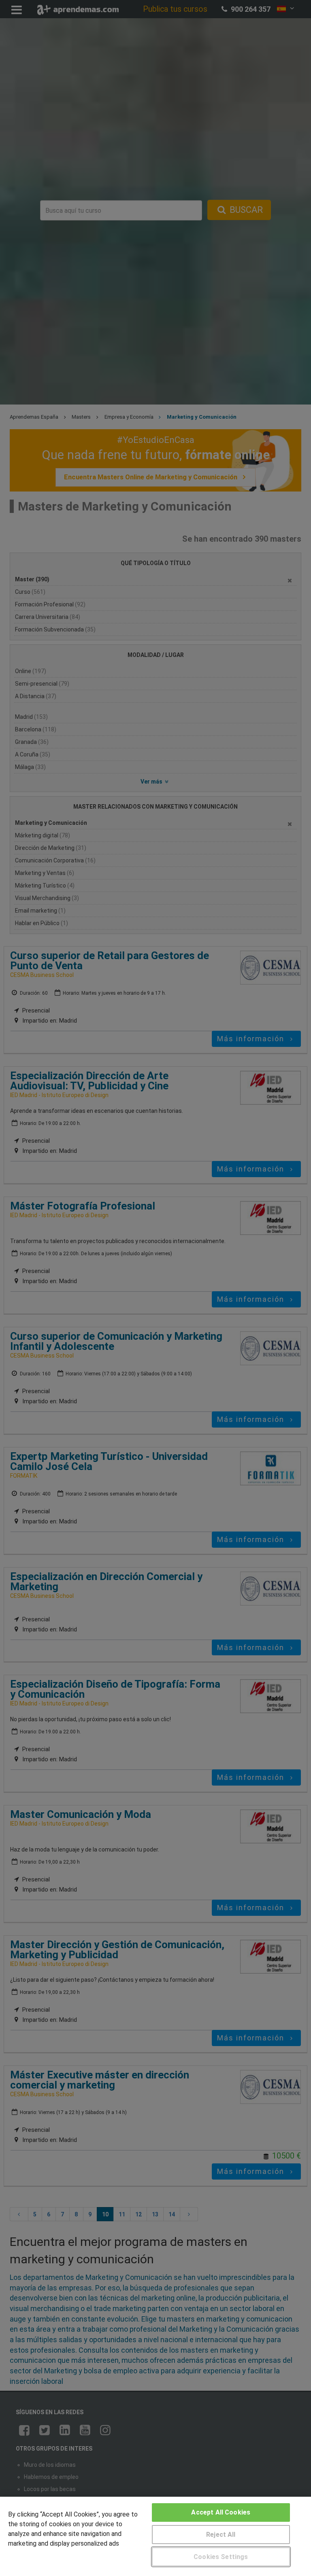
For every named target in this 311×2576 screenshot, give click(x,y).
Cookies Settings (221, 2557)
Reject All (221, 2535)
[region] (155, 2536)
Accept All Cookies (221, 2512)
